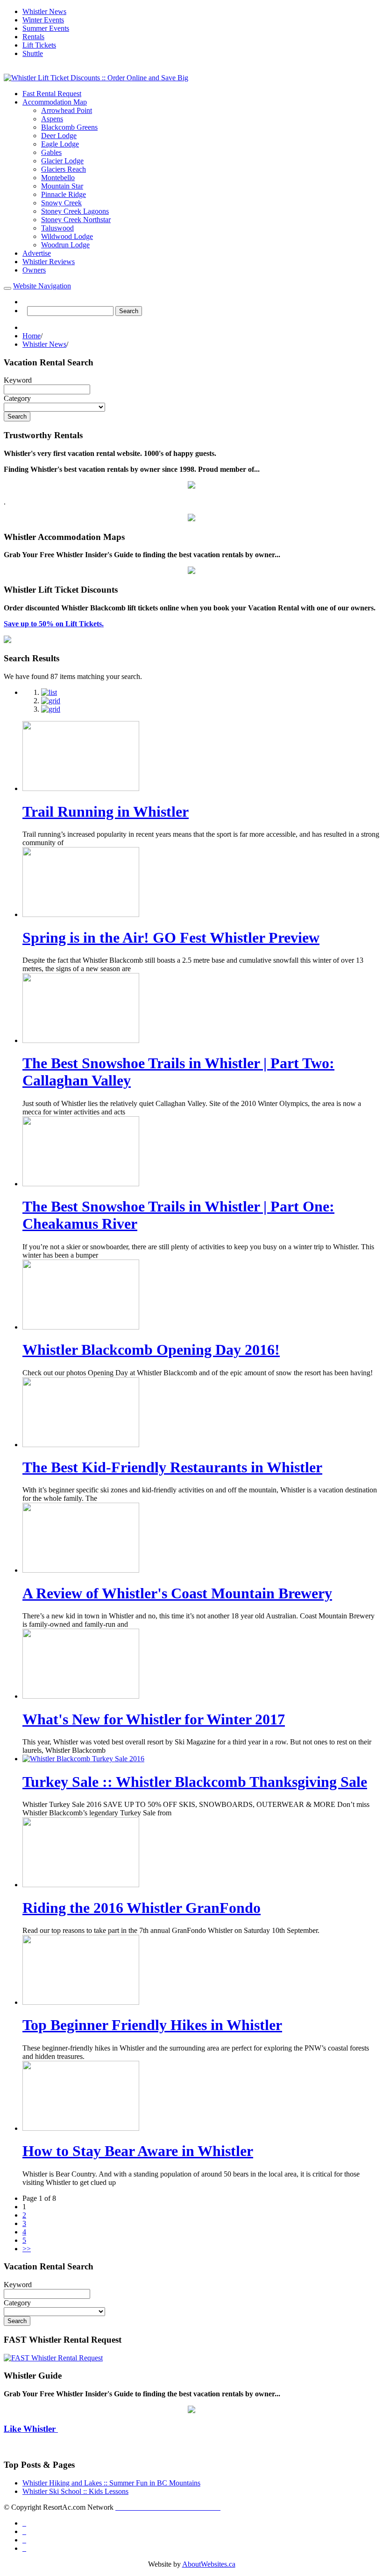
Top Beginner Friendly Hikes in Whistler (152, 2025)
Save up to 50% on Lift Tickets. (54, 624)
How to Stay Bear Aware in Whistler (138, 2151)
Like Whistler (31, 2429)
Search (129, 311)
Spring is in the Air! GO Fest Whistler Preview (171, 938)
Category (17, 398)
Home (32, 336)
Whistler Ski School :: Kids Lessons (75, 2491)
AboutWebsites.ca (209, 2564)
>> (27, 2249)
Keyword (18, 380)
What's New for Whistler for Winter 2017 (154, 1719)
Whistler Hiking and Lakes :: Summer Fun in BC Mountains (111, 2483)
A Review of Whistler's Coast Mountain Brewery (177, 1593)
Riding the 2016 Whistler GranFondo (142, 1908)
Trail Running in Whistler (106, 812)
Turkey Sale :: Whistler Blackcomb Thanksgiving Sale (195, 1782)
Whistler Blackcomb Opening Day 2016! (151, 1350)
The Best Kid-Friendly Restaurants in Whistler (172, 1467)
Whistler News (44, 344)
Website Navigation (42, 286)
